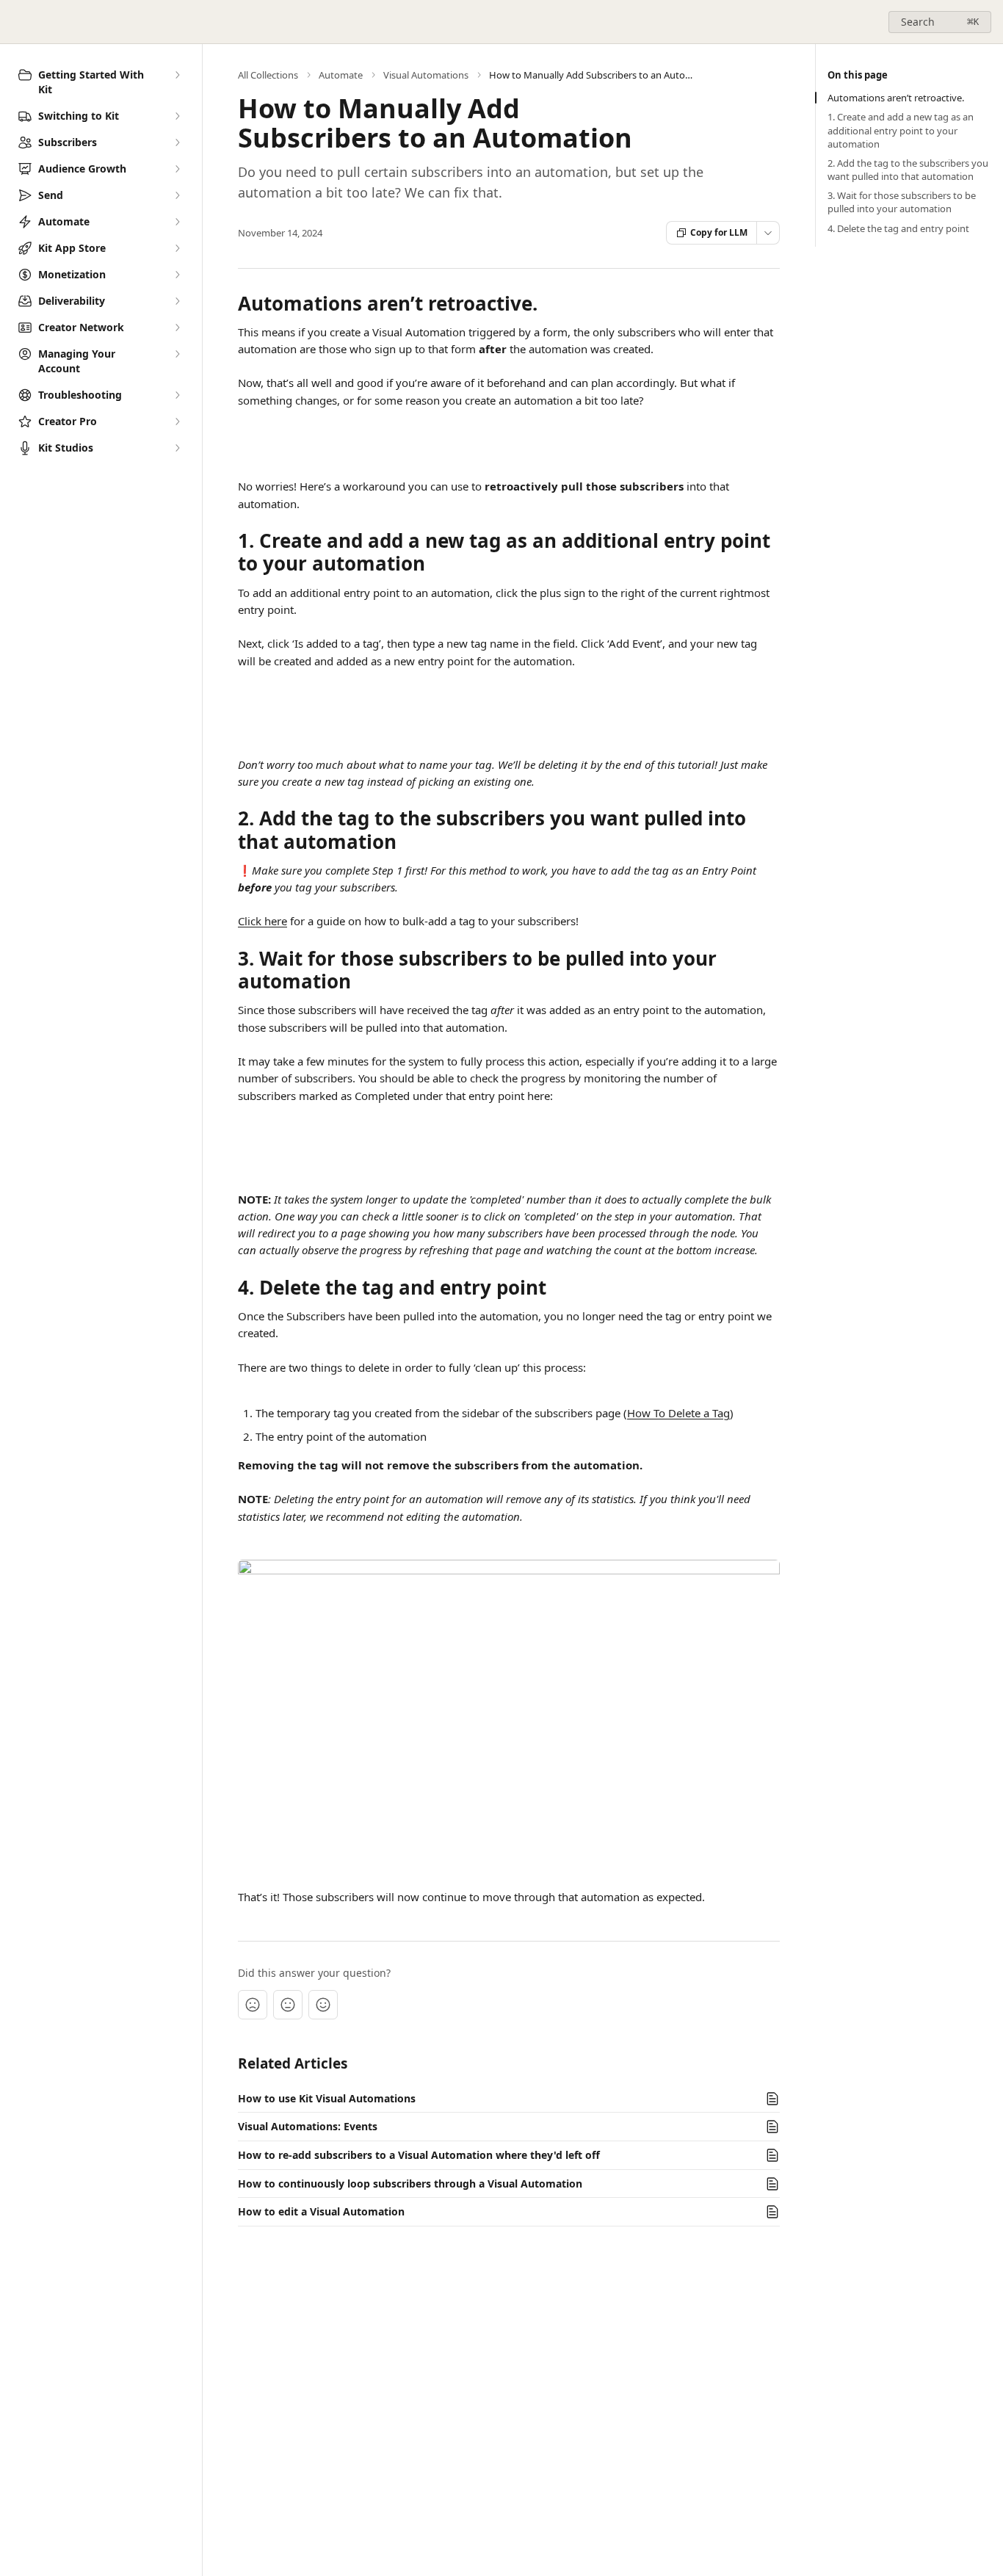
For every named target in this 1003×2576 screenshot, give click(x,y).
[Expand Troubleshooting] (177, 395)
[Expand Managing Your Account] (177, 354)
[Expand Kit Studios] (177, 448)
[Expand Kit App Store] (177, 248)
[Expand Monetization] (177, 275)
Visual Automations (426, 75)
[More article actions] (768, 233)
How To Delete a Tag (678, 1413)
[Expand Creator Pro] (177, 422)
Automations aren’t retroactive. (896, 98)
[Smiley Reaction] (323, 2005)
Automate (341, 75)
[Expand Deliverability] (177, 301)
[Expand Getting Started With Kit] (177, 75)
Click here (262, 921)
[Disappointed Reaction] (253, 2005)
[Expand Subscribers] (177, 142)
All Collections (268, 75)
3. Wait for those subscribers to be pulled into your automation (902, 202)
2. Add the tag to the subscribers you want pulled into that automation (908, 170)
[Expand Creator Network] (177, 328)
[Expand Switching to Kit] (177, 116)
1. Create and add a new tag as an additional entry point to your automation (901, 130)
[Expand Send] (177, 195)
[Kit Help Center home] (15, 22)
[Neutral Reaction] (288, 2005)
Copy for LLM (719, 232)
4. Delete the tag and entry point (898, 228)
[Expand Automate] (177, 222)
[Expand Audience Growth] (177, 169)
